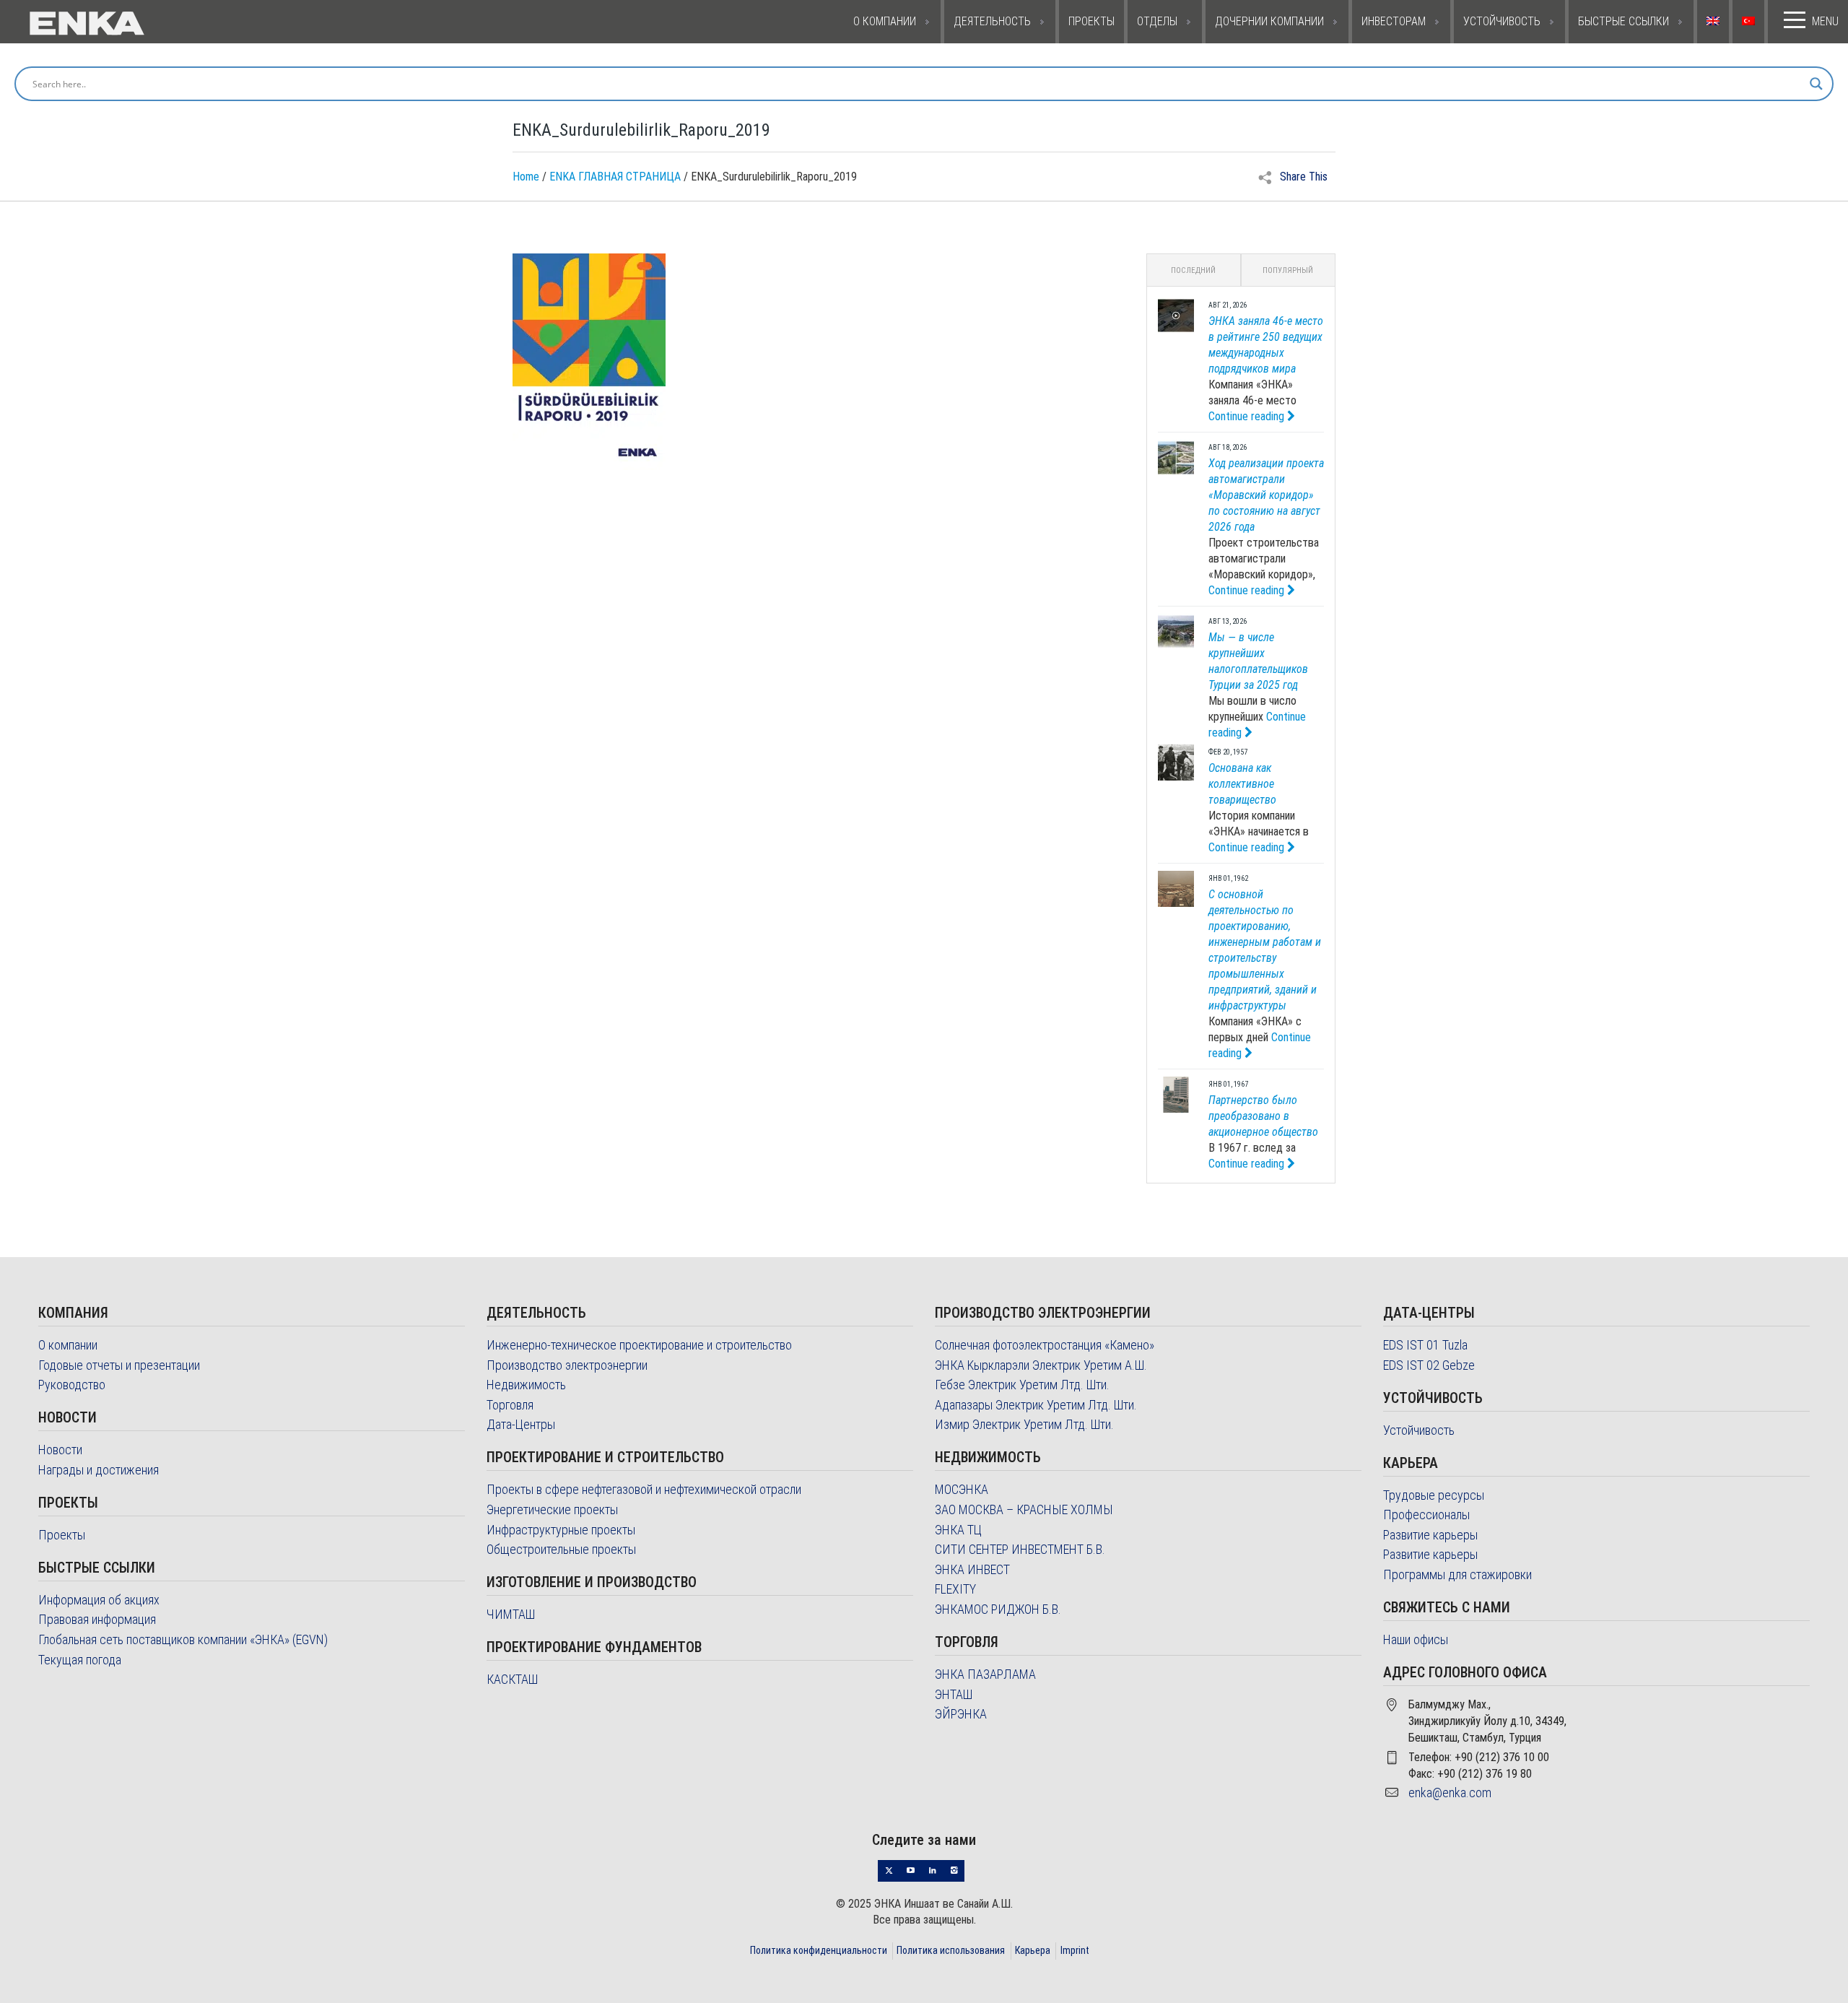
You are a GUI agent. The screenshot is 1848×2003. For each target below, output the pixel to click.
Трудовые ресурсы (1434, 1495)
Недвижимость (526, 1385)
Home (526, 177)
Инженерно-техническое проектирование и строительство (639, 1345)
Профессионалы (1426, 1515)
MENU (1825, 21)
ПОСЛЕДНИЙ (1193, 270)
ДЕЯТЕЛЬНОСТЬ (992, 21)
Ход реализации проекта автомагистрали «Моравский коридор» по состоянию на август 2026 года (1266, 495)
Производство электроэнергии (567, 1365)
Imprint (1075, 1950)
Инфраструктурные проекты (561, 1530)
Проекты (62, 1535)
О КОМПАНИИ (885, 21)
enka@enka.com (1450, 1793)
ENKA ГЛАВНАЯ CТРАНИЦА (615, 177)
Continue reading (1248, 416)
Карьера (1033, 1950)
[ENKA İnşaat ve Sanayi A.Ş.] (146, 22)
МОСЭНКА (962, 1489)
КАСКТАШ (512, 1679)
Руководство (72, 1385)
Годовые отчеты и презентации (119, 1365)
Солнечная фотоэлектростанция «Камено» (1045, 1345)
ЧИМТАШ (511, 1614)
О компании (68, 1345)
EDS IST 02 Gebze (1429, 1365)
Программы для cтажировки (1457, 1574)
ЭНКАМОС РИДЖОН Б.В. (998, 1609)
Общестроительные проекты (561, 1549)
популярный (1288, 270)
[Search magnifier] (1816, 84)
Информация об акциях (99, 1600)
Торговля (510, 1405)
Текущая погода (80, 1660)
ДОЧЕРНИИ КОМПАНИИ (1269, 21)
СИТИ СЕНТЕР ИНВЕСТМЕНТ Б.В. (1020, 1549)
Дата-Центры (521, 1424)
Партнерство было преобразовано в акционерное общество (1263, 1116)
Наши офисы (1416, 1639)
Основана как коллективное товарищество (1242, 784)
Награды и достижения (99, 1470)
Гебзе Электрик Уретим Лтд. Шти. (1022, 1385)
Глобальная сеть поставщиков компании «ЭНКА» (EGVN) (183, 1639)
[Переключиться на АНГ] (1715, 22)
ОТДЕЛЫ (1157, 21)
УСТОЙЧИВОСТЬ (1502, 21)
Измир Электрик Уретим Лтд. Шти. (1024, 1424)
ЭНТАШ (954, 1694)
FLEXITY (955, 1589)
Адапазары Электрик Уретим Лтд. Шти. (1036, 1405)
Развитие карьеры (1430, 1535)
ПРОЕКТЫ (1091, 21)
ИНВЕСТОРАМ (1394, 21)
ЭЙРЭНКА (961, 1714)
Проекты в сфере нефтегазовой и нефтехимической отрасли (644, 1489)
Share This (1302, 177)
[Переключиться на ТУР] (1750, 22)
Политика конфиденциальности (819, 1950)
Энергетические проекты (552, 1509)
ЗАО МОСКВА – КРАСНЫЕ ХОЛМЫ (1024, 1509)
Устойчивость (1419, 1430)
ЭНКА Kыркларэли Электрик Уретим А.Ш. (1041, 1365)
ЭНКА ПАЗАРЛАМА (985, 1674)
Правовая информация (97, 1619)
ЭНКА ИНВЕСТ (972, 1569)
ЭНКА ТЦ (958, 1530)
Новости (60, 1450)
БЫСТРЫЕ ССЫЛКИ (1623, 21)
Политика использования (951, 1950)
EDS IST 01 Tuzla (1425, 1345)
